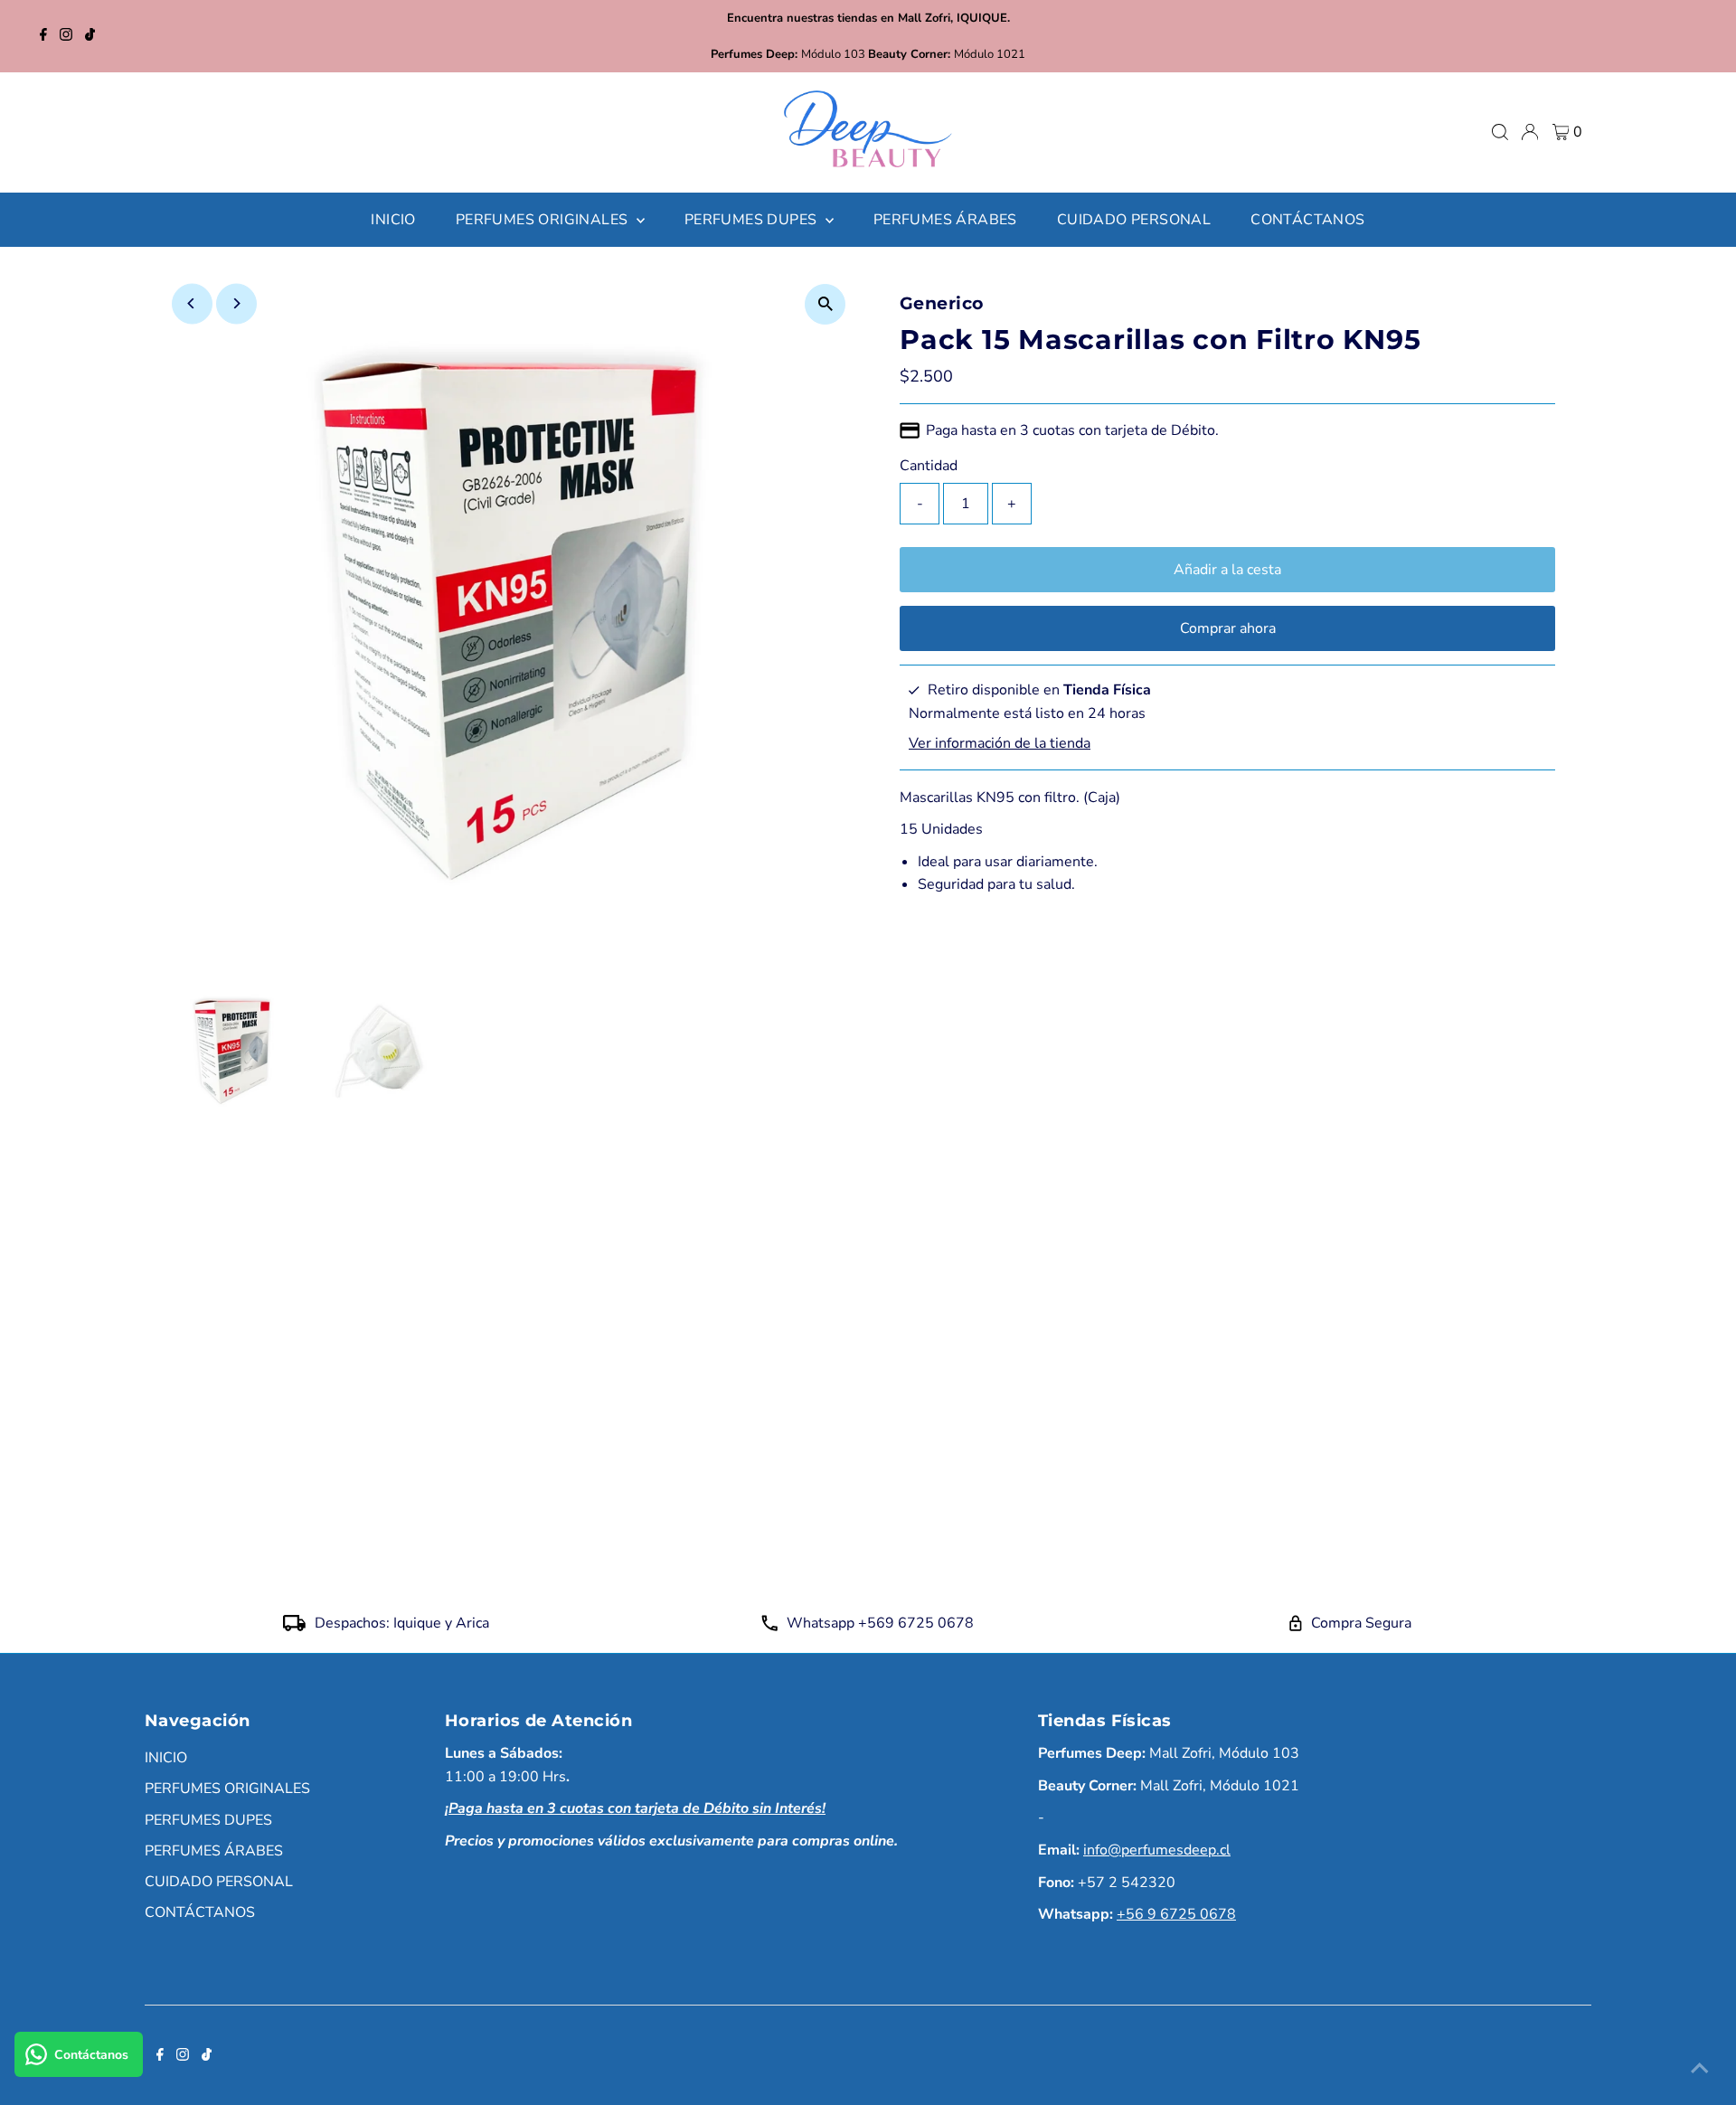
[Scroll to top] (1700, 2069)
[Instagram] (66, 36)
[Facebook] (43, 36)
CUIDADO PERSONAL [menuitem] (1134, 220)
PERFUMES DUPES (208, 1820)
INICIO (166, 1758)
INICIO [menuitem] (393, 220)
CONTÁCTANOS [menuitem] (1307, 220)
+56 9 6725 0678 (1176, 1914)
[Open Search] (1500, 132)
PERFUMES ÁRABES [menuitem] (945, 220)
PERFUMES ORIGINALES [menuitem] (544, 220)
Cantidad (929, 466)
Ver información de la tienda (1000, 743)
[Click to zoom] (825, 304)
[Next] (236, 303)
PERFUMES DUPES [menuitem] (753, 220)
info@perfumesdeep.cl (1157, 1850)
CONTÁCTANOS (200, 1912)
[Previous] (192, 303)
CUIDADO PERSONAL (219, 1882)
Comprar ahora (1228, 628)
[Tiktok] (90, 36)
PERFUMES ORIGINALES (227, 1789)
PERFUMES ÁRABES (214, 1851)
